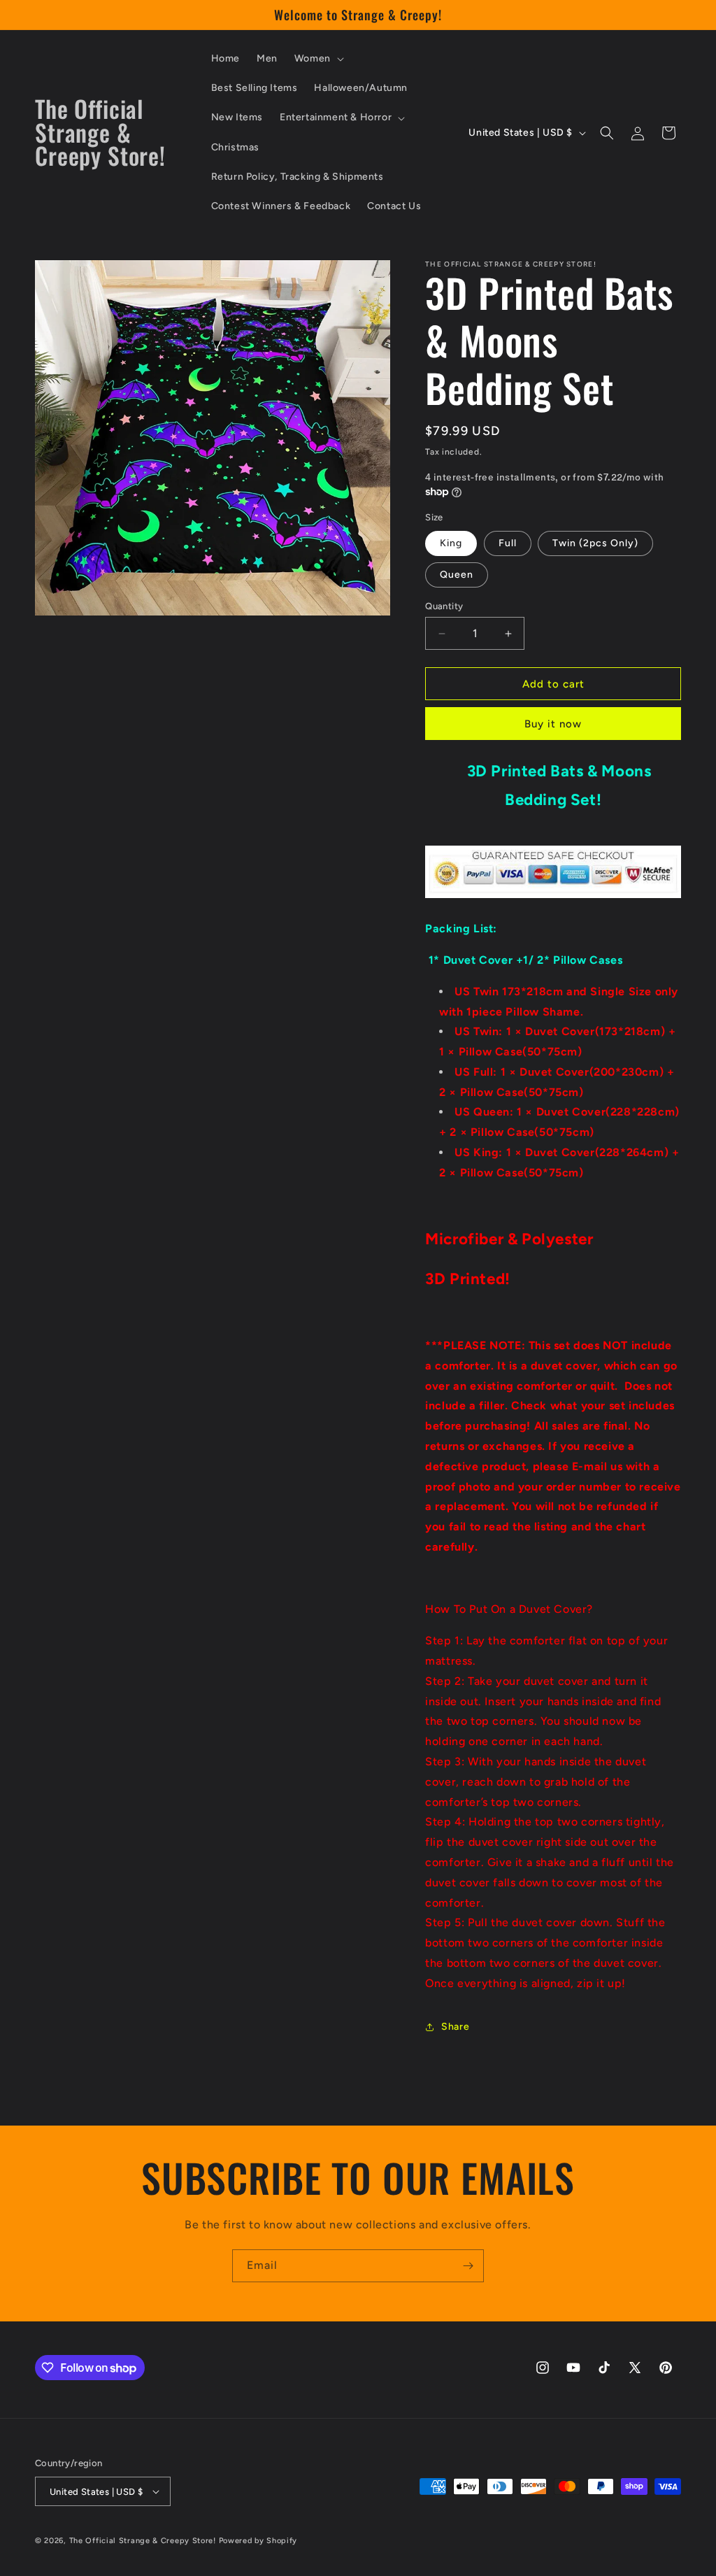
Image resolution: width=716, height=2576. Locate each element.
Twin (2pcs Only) (595, 543)
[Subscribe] (468, 2266)
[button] (318, 59)
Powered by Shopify (258, 2541)
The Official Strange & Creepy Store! (143, 2541)
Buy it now (553, 724)
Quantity (444, 606)
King (451, 543)
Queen (457, 575)
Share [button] (455, 2027)
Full (508, 543)
